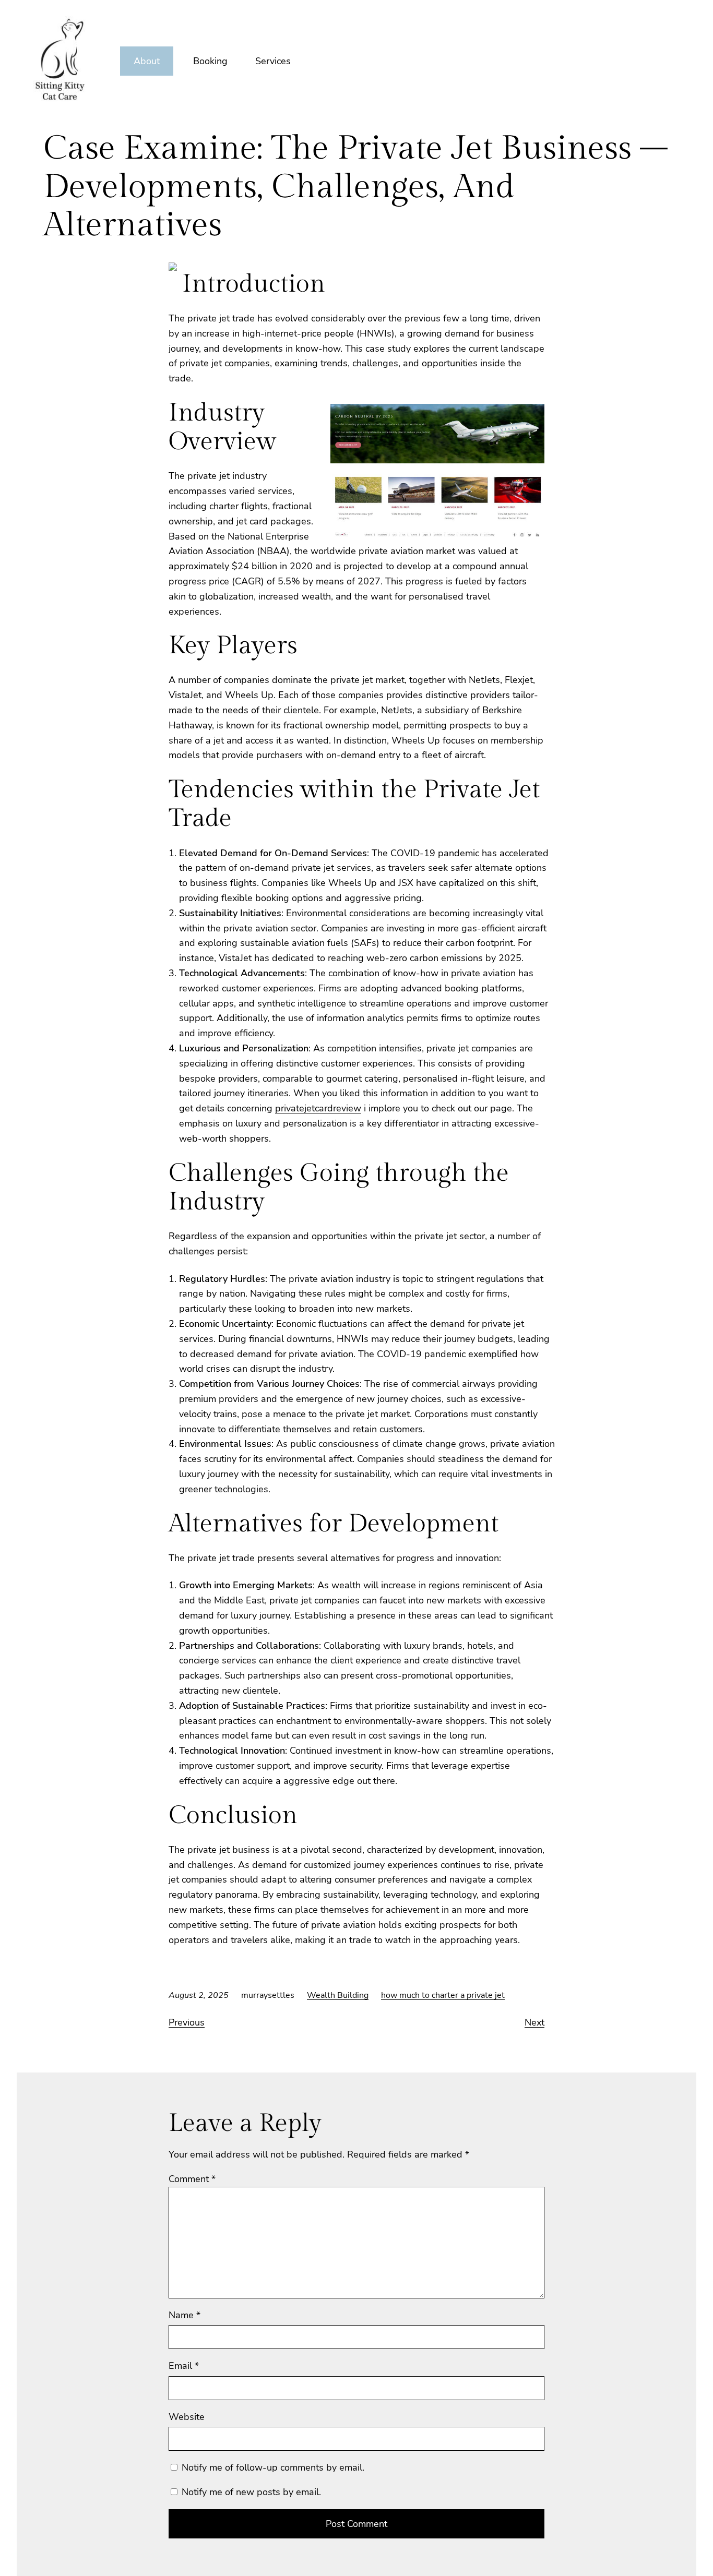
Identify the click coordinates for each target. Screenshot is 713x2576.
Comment (192, 2179)
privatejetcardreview (318, 1108)
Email (184, 2366)
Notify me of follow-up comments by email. (273, 2467)
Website (187, 2417)
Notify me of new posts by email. (251, 2492)
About (147, 61)
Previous (187, 2022)
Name (185, 2315)
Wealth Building (338, 1995)
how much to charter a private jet (443, 1995)
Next (534, 2022)
